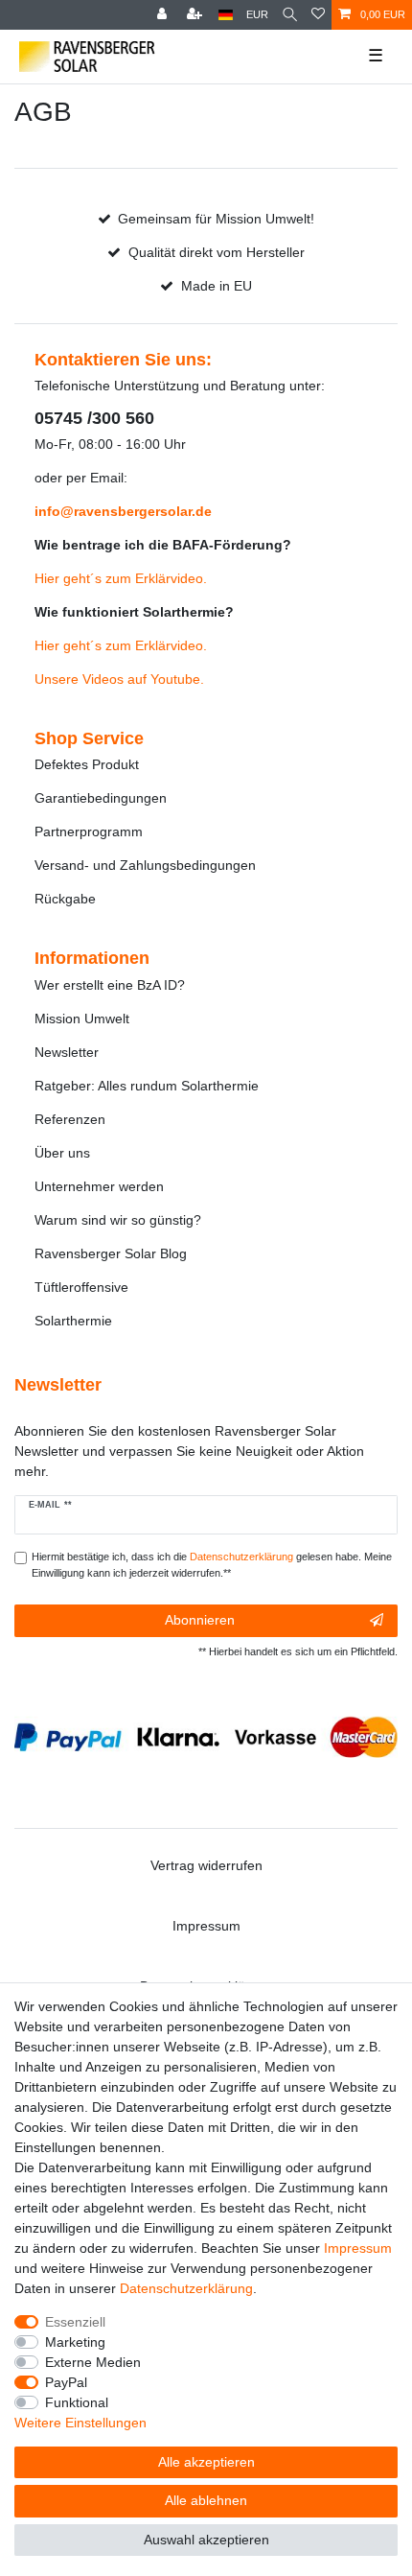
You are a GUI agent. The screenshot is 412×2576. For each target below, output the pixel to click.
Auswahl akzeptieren (206, 2540)
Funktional (77, 2402)
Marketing (75, 2342)
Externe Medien (93, 2362)
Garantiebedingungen (101, 798)
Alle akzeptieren (206, 2462)
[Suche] (290, 15)
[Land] (226, 15)
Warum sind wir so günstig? (118, 1220)
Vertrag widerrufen (206, 1865)
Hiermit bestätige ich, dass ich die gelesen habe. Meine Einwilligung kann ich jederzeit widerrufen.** (212, 1565)
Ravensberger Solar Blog (111, 1253)
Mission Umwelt (82, 1019)
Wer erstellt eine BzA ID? (110, 985)
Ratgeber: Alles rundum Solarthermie (147, 1086)
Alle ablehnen (206, 2500)
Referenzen (70, 1119)
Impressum (206, 1926)
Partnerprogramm (89, 831)
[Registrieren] (196, 15)
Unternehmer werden (99, 1186)
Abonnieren (200, 1620)
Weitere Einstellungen (80, 2423)
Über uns (62, 1153)
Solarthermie (73, 1321)
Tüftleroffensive (81, 1287)
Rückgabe (65, 899)
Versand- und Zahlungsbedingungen (145, 865)
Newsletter (67, 1052)
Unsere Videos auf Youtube (117, 679)
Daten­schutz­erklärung (186, 2288)
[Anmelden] (164, 15)
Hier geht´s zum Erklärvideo (119, 578)
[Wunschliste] (318, 15)
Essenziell (75, 2322)
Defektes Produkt (87, 764)
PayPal (66, 2382)
